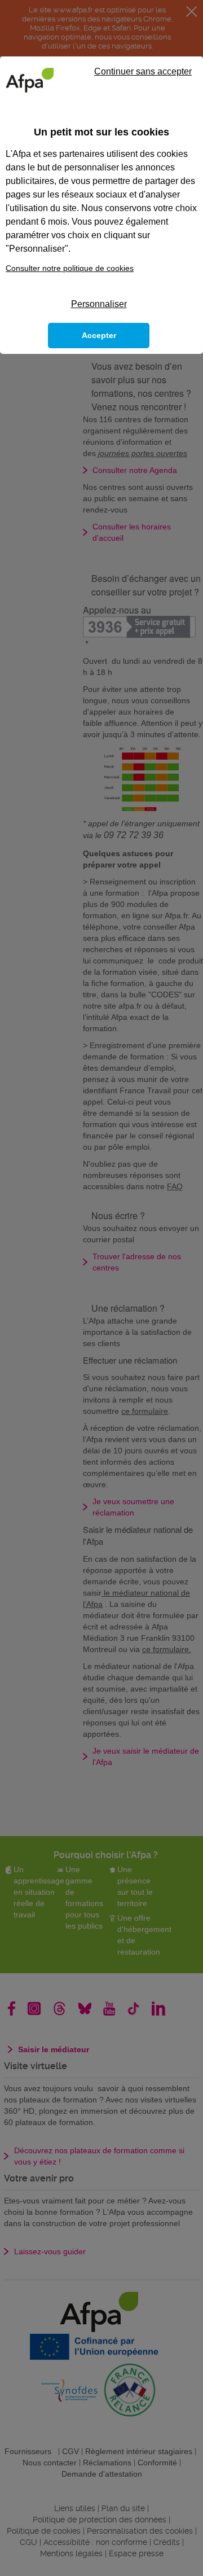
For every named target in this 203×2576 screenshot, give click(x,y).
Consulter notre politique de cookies (70, 268)
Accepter (99, 335)
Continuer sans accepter (143, 71)
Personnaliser (99, 304)
